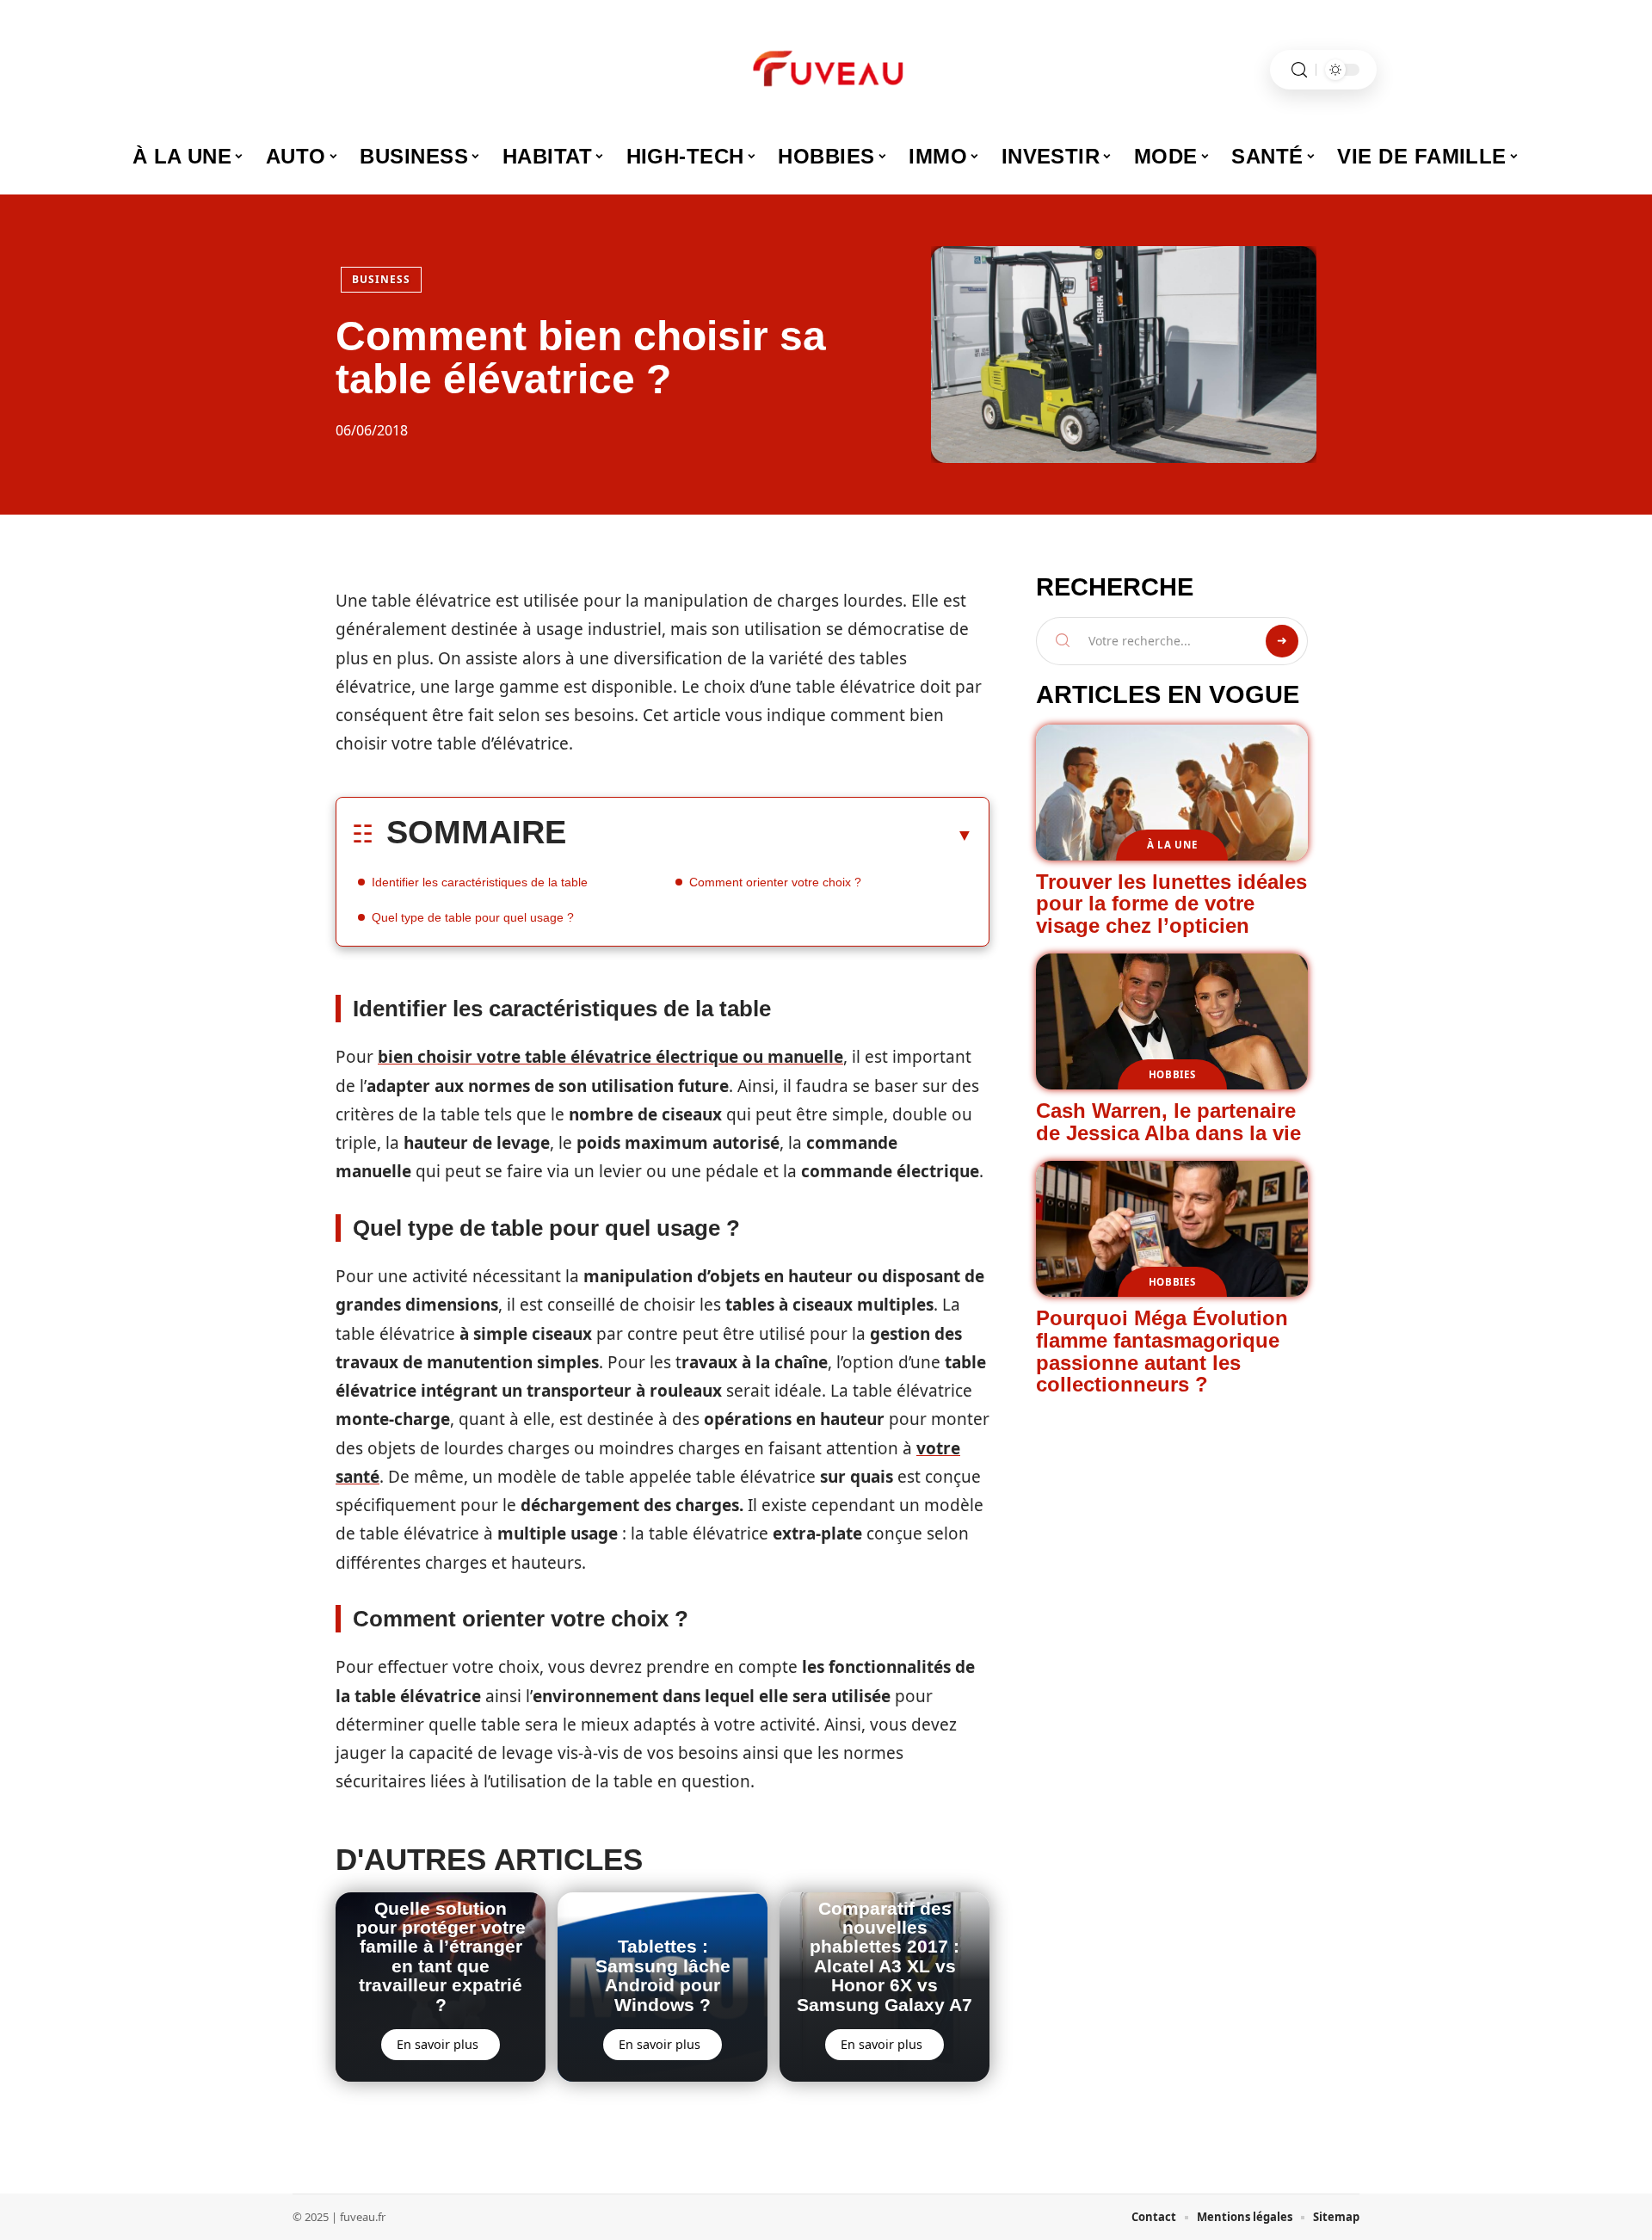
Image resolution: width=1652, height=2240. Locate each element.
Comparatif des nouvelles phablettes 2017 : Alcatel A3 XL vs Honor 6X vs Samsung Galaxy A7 (885, 1956)
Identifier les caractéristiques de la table (480, 882)
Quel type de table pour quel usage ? (473, 917)
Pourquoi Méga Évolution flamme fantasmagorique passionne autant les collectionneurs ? (1162, 1351)
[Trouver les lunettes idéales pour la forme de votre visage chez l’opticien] (1172, 793)
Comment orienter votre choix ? (775, 882)
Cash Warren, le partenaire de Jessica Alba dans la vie (1168, 1122)
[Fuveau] (826, 70)
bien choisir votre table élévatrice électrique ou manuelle (610, 1057)
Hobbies (1172, 1074)
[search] (1299, 70)
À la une (1172, 845)
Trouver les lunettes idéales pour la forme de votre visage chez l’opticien (1171, 904)
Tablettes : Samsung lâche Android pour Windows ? (663, 1975)
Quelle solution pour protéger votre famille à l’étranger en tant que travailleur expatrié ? (441, 1956)
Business (381, 279)
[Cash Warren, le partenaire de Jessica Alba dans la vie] (1172, 1021)
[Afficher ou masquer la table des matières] (770, 835)
